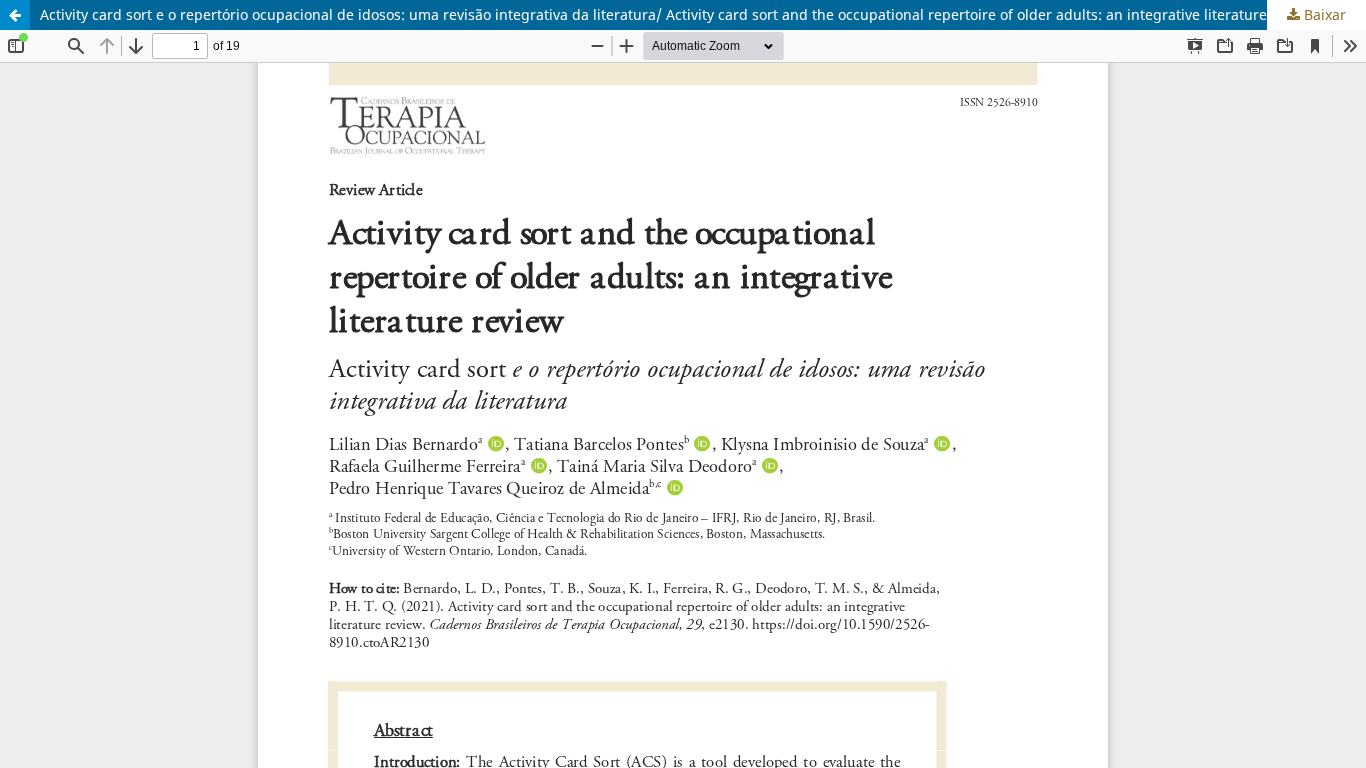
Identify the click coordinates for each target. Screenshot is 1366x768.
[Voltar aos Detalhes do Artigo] (15, 15)
